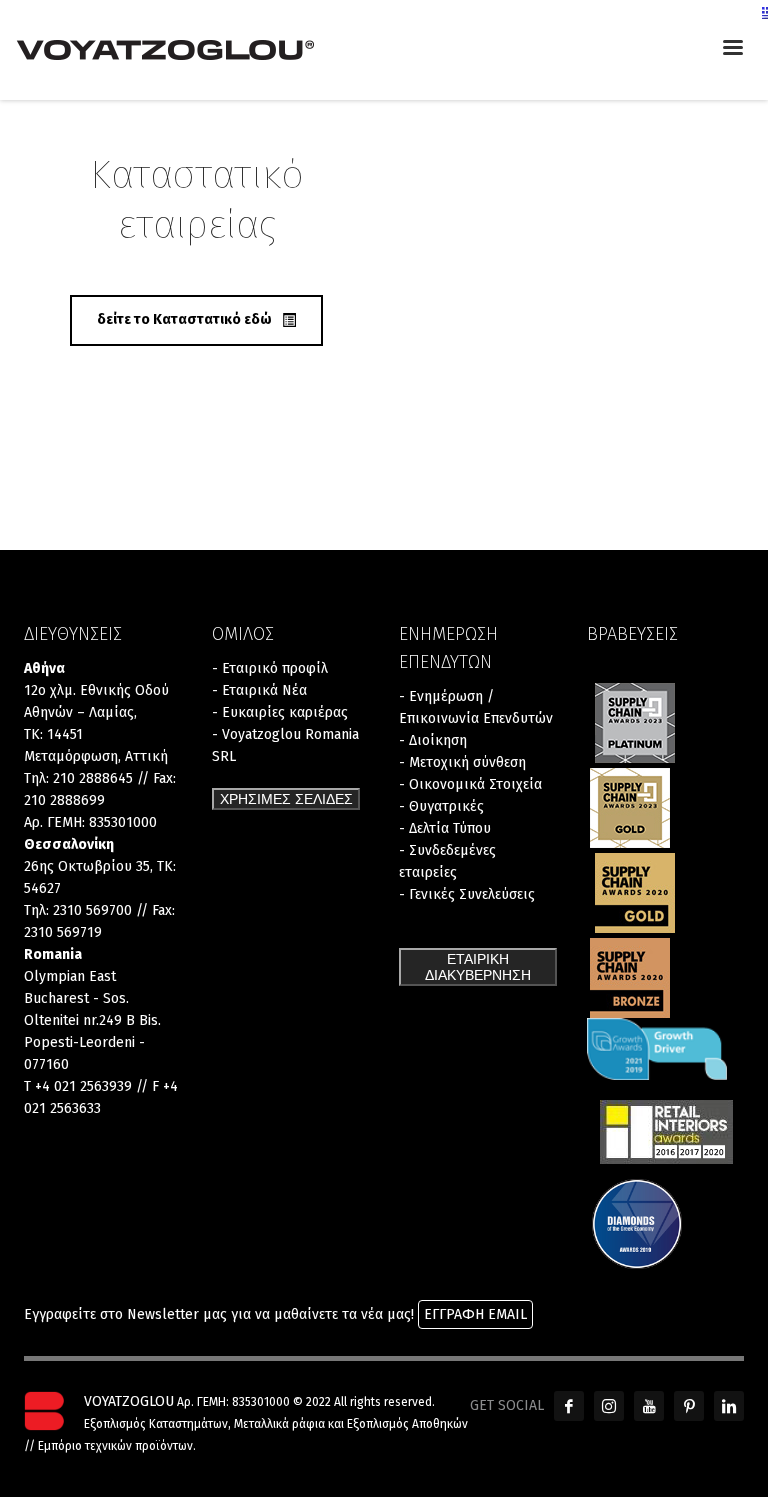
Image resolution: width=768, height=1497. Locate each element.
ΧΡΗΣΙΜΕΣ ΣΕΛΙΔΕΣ (286, 799)
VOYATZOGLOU (129, 1401)
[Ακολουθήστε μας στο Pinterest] (689, 1406)
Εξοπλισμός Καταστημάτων (156, 1424)
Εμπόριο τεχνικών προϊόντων (115, 1446)
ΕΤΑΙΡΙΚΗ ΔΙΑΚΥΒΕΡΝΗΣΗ (478, 967)
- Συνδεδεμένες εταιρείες (447, 861)
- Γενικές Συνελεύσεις (467, 894)
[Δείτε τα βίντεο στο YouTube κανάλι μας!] (649, 1406)
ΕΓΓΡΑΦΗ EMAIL (475, 1314)
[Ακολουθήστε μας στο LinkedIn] (729, 1406)
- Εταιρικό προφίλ (270, 668)
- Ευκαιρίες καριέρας (280, 712)
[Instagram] (609, 1406)
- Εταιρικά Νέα (259, 690)
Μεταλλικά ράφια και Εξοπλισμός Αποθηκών (351, 1424)
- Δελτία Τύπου (445, 828)
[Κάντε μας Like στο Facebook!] (569, 1406)
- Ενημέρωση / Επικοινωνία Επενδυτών (476, 707)
